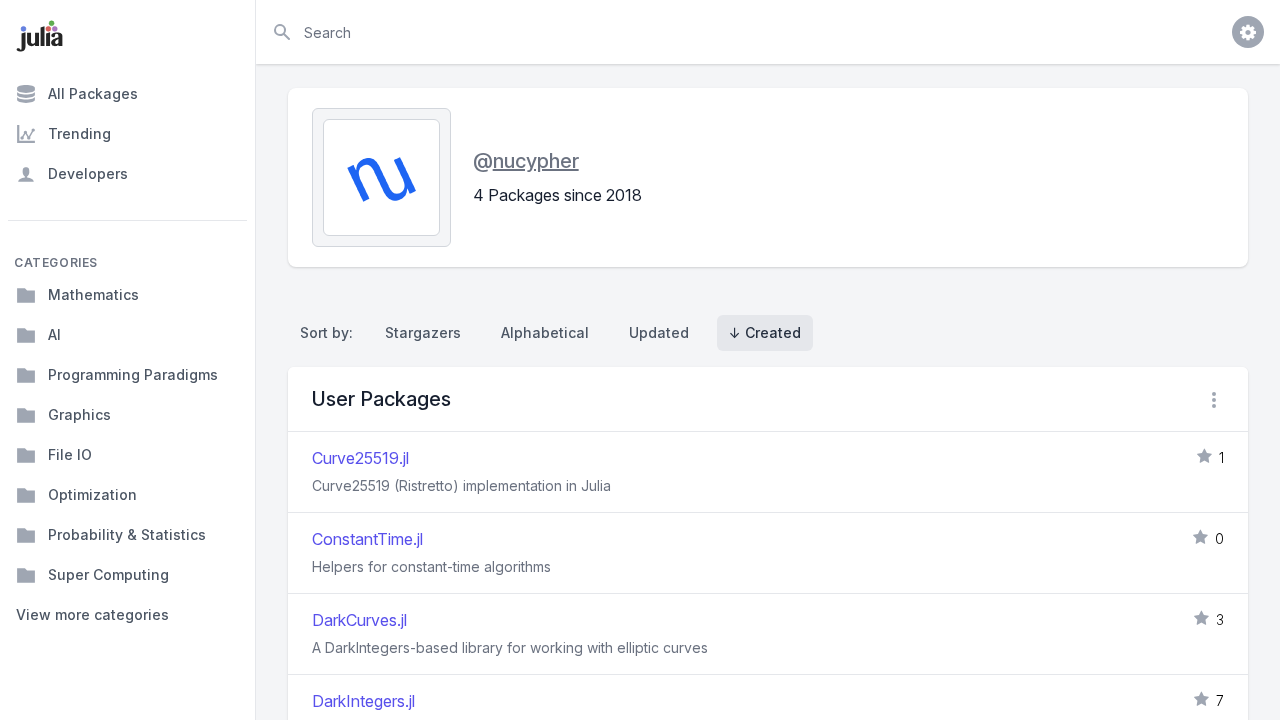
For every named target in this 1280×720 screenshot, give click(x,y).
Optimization (92, 494)
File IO (70, 454)
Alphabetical (545, 332)
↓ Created (765, 332)
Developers (88, 173)
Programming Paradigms (133, 374)
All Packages (93, 93)
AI (54, 334)
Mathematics (93, 294)
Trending (79, 133)
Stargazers (423, 332)
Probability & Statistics (127, 534)
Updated (659, 332)
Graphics (79, 414)
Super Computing (108, 574)
